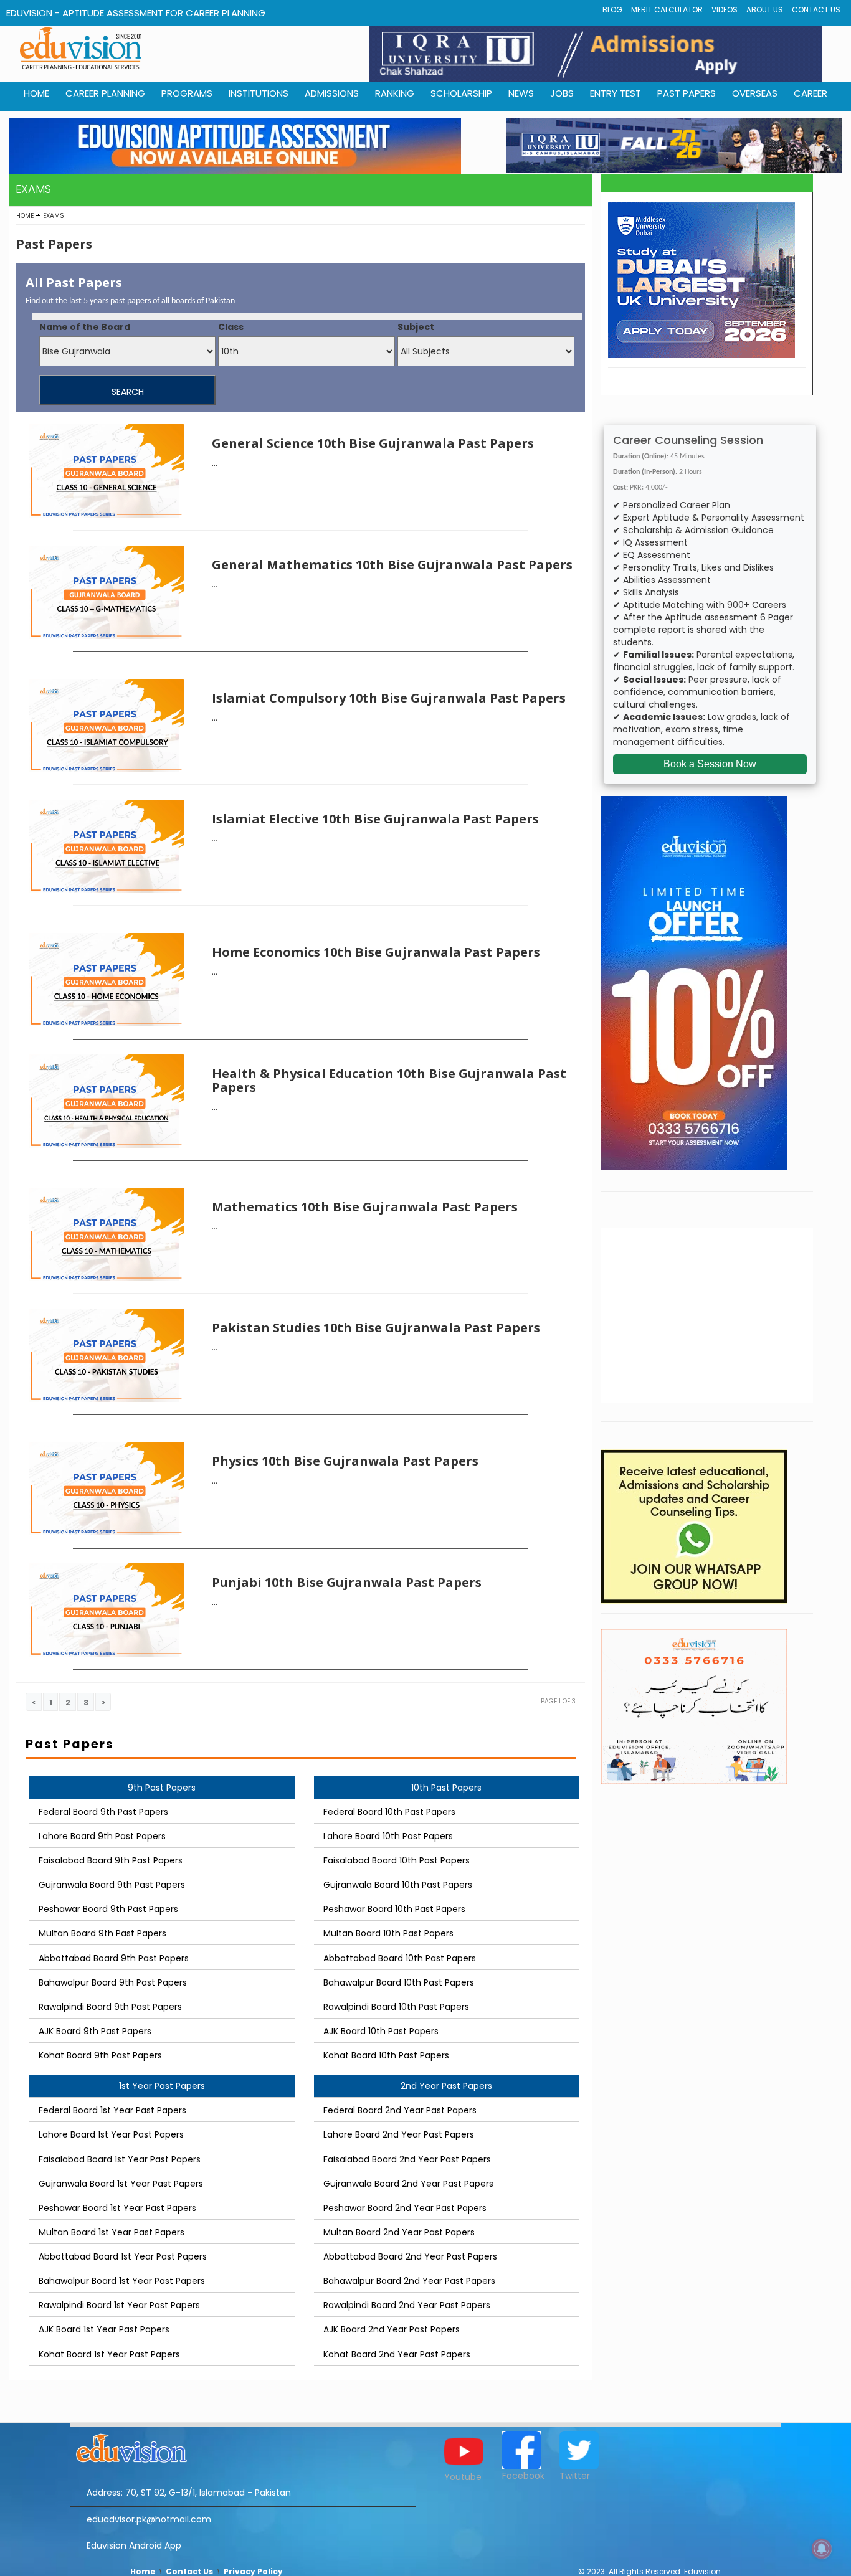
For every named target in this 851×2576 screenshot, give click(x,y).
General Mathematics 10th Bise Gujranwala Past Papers (392, 565)
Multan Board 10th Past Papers (388, 1933)
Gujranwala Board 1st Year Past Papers (121, 2184)
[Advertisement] (707, 1315)
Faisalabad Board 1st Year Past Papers (120, 2159)
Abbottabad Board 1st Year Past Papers (123, 2256)
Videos (725, 10)
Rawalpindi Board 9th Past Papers (110, 2007)
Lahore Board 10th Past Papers (388, 1836)
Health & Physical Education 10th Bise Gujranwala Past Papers (389, 1080)
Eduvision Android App (134, 2545)
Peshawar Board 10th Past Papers (394, 1909)
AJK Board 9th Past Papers (95, 2031)
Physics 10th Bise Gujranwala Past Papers (345, 1461)
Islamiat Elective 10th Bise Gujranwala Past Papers (375, 819)
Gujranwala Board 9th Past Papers (112, 1885)
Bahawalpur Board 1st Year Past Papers (122, 2281)
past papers (687, 93)
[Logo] (243, 2446)
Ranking (395, 93)
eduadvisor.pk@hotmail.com (149, 2519)
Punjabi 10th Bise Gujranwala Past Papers (347, 1582)
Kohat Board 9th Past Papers (100, 2055)
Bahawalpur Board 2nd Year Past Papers (409, 2281)
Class (231, 327)
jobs (562, 93)
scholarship (461, 93)
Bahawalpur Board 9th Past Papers (113, 1982)
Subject (416, 327)
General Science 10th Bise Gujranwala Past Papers (373, 443)
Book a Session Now (710, 764)
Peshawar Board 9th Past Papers (108, 1909)
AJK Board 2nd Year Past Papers (392, 2329)
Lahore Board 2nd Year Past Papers (399, 2134)
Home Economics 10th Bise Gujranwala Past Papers (376, 952)
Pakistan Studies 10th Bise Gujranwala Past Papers (376, 1328)
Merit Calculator (667, 10)
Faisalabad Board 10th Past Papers (397, 1860)
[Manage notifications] (822, 2549)
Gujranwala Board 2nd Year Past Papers (408, 2184)
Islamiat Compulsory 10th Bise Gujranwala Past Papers (389, 698)
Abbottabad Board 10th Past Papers (400, 1958)
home (36, 93)
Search (128, 392)
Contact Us (816, 10)
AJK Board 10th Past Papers (381, 2031)
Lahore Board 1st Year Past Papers (111, 2134)
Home (25, 216)
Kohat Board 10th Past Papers (386, 2055)
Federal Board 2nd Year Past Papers (400, 2110)
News (521, 93)
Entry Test (616, 93)
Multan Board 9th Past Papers (102, 1933)
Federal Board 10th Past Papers (389, 1812)
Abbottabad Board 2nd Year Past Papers (410, 2256)
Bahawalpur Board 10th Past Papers (399, 1982)
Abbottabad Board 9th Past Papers (114, 1958)
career (811, 93)
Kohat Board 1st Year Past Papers (109, 2354)
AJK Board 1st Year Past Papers (104, 2329)
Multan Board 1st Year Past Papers (112, 2232)
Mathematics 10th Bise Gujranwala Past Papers (365, 1207)
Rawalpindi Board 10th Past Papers (396, 2007)
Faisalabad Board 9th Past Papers (111, 1860)
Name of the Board (85, 327)
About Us (765, 10)
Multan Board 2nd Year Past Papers (399, 2232)
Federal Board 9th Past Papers (103, 1812)
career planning (105, 93)
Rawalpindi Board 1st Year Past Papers (119, 2305)
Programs (187, 93)
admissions (332, 93)
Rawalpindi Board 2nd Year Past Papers (407, 2305)
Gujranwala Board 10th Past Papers (398, 1885)
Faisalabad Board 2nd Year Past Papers (407, 2159)
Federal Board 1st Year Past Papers (112, 2110)
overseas (755, 93)
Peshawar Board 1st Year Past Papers (117, 2208)
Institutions (259, 93)
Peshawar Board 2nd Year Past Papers (405, 2208)
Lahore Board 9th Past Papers (102, 1836)
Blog (612, 10)
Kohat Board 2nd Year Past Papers (397, 2354)
